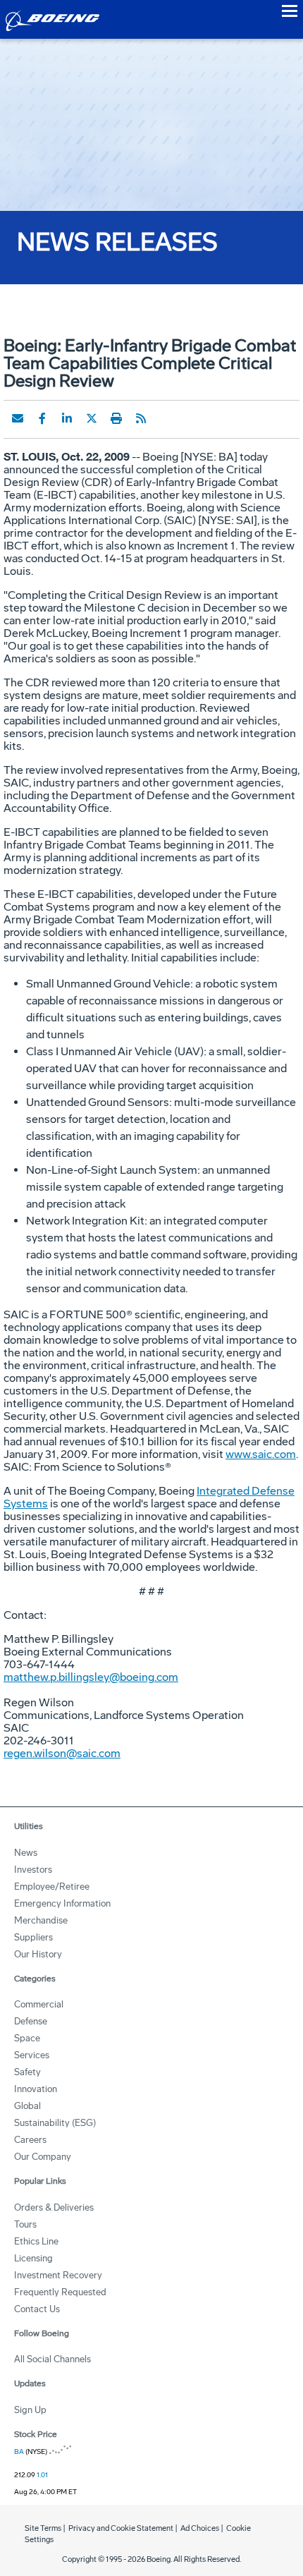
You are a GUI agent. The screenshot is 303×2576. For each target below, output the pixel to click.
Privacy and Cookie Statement (121, 2528)
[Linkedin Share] (67, 418)
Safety (27, 2072)
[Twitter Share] (92, 418)
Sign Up (30, 2410)
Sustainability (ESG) (55, 2123)
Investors (33, 1870)
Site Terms (43, 2528)
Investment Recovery (58, 2275)
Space (27, 2038)
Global (27, 2106)
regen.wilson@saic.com (62, 1753)
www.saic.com (261, 1454)
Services (32, 2055)
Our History (38, 1954)
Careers (30, 2140)
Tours (25, 2224)
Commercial (39, 2004)
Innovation (36, 2089)
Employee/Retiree (52, 1887)
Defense (31, 2021)
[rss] (141, 418)
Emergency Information (62, 1903)
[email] (18, 418)
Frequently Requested (60, 2292)
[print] (116, 418)
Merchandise (41, 1920)
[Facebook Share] (42, 418)
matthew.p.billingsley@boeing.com (91, 1677)
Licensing (33, 2258)
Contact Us (37, 2309)
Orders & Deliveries (54, 2207)
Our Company (43, 2157)
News (26, 1853)
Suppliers (33, 1937)
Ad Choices (200, 2528)
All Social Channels (52, 2359)
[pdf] (166, 418)
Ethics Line (36, 2241)
